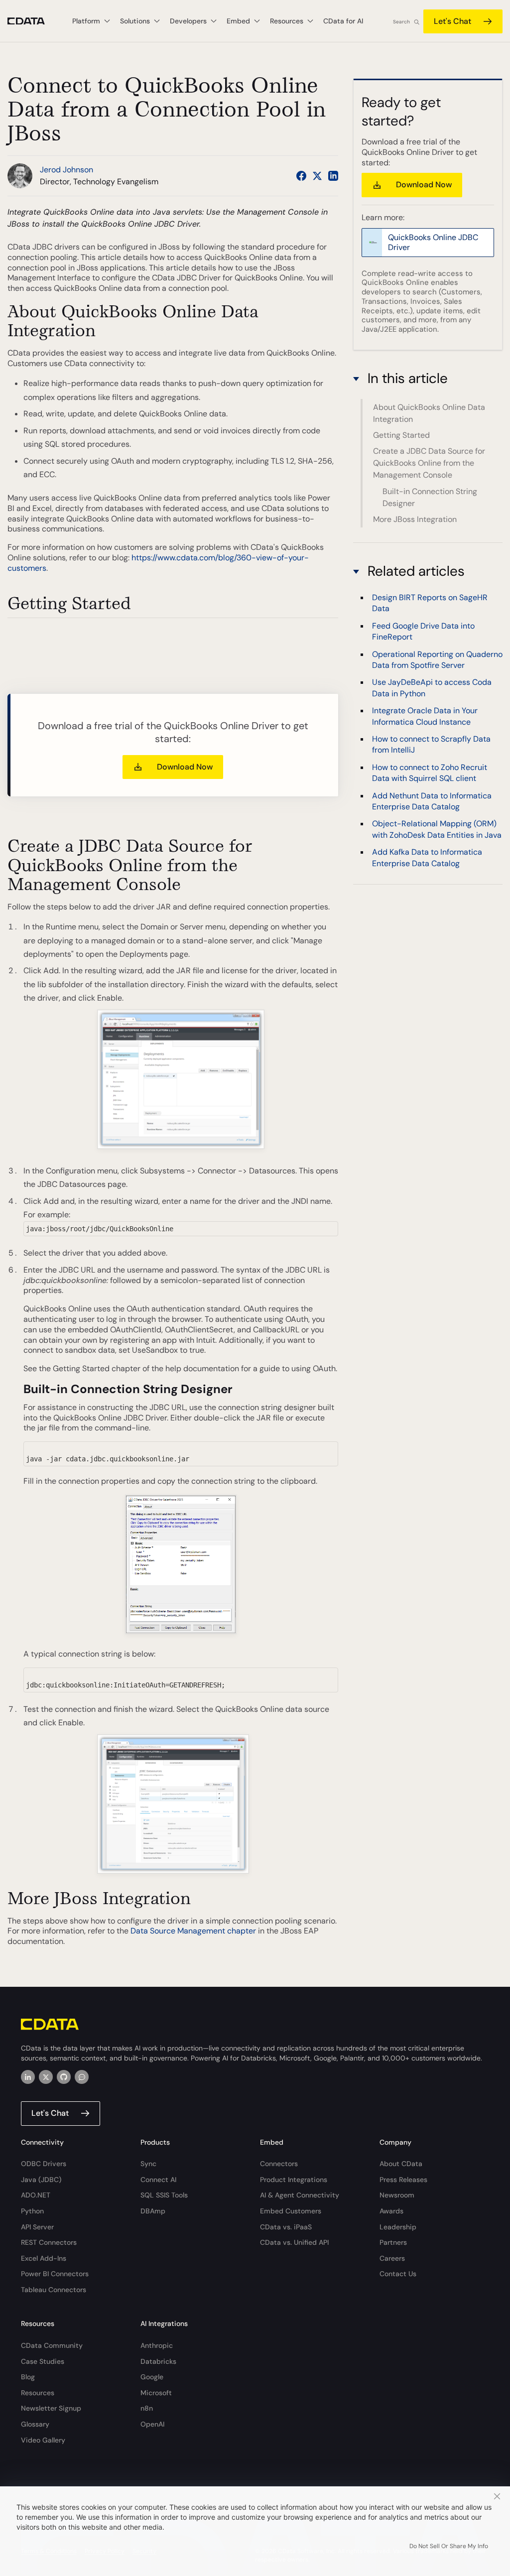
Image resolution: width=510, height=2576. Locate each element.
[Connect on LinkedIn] (333, 176)
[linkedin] (28, 2077)
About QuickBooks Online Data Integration (429, 413)
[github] (64, 2077)
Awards (391, 2211)
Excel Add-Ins (44, 2258)
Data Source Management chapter (193, 1931)
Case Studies (43, 2361)
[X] (46, 2077)
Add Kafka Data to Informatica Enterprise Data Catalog (427, 857)
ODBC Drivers (44, 2164)
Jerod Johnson (66, 170)
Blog (28, 2377)
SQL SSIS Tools (164, 2195)
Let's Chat (452, 21)
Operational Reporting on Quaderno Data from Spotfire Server (437, 660)
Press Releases (403, 2180)
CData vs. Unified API (294, 2242)
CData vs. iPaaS (286, 2227)
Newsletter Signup (51, 2408)
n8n (147, 2408)
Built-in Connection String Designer (430, 497)
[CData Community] (82, 2077)
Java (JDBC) (41, 2180)
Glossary (35, 2424)
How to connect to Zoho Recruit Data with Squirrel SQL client (430, 773)
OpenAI (152, 2424)
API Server (37, 2227)
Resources (38, 2393)
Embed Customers (291, 2211)
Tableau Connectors (54, 2290)
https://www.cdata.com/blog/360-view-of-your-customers (158, 563)
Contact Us (398, 2274)
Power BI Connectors (55, 2274)
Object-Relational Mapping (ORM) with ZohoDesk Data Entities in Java (437, 829)
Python (32, 2211)
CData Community (52, 2345)
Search (401, 22)
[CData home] (34, 21)
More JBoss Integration (415, 519)
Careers (392, 2258)
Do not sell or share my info (449, 2546)
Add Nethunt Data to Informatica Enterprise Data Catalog (432, 801)
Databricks (158, 2361)
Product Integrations (294, 2180)
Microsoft (156, 2393)
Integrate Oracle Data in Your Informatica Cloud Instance (425, 716)
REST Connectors (49, 2242)
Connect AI (158, 2180)
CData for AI (343, 21)
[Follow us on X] (317, 176)
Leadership (398, 2227)
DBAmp (153, 2211)
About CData (401, 2164)
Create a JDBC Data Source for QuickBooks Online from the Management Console (429, 463)
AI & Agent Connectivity (300, 2195)
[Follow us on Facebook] (301, 176)
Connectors (279, 2164)
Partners (393, 2242)
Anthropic (157, 2345)
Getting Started (401, 435)
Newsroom (397, 2195)
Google (152, 2377)
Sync (148, 2164)
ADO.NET (36, 2195)
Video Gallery (43, 2440)
